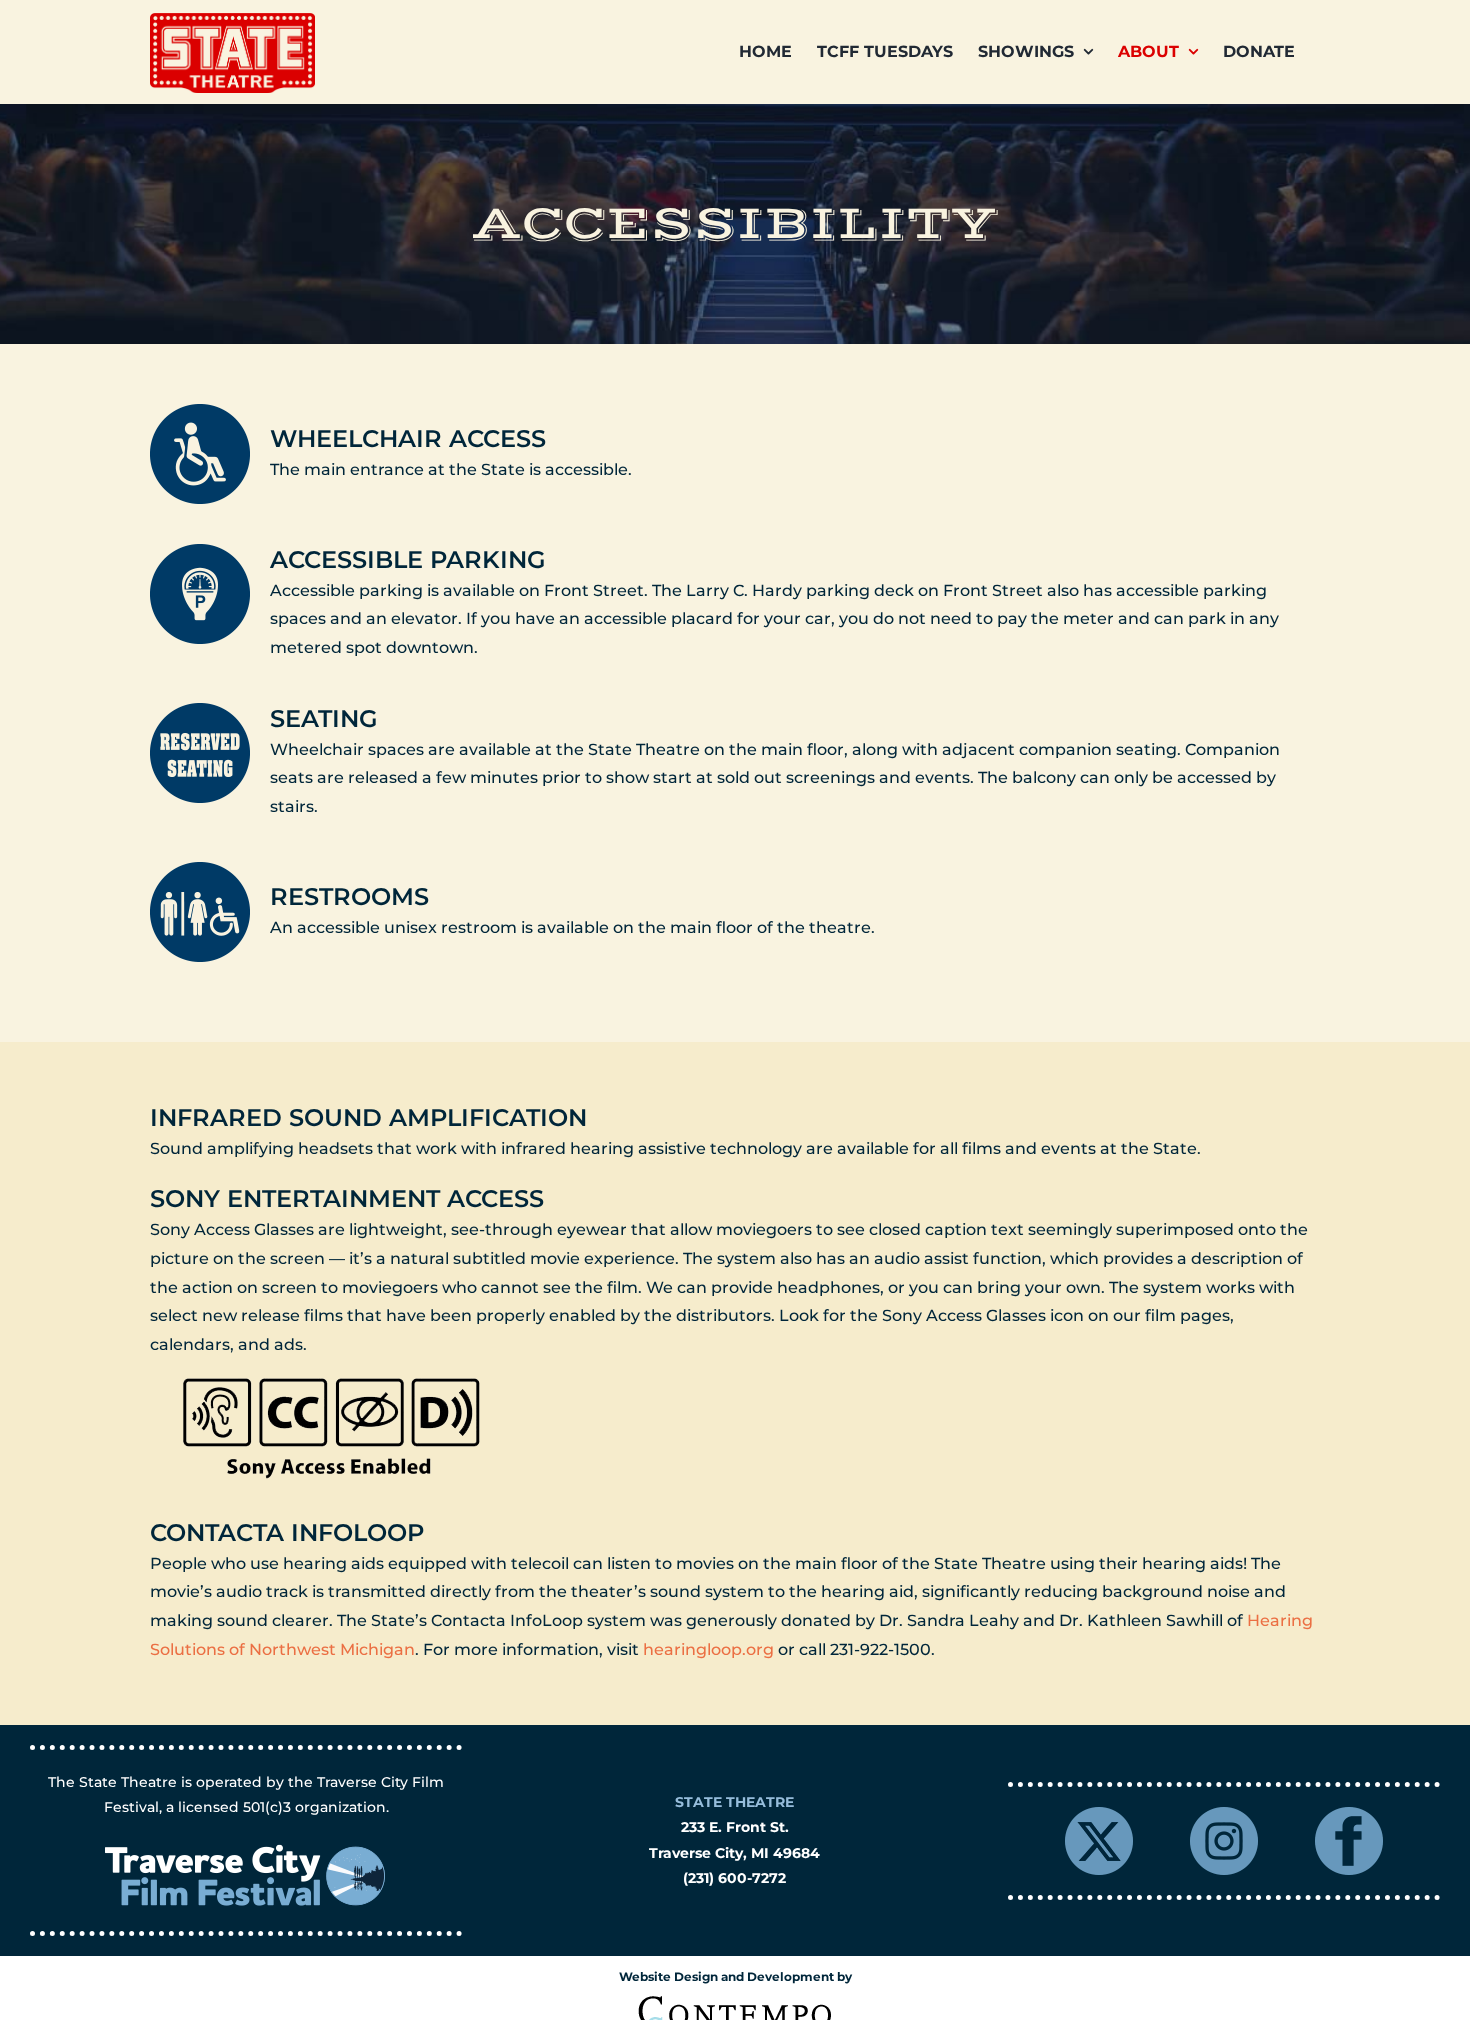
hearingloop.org (708, 1649)
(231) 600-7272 (734, 1878)
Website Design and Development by (735, 1976)
